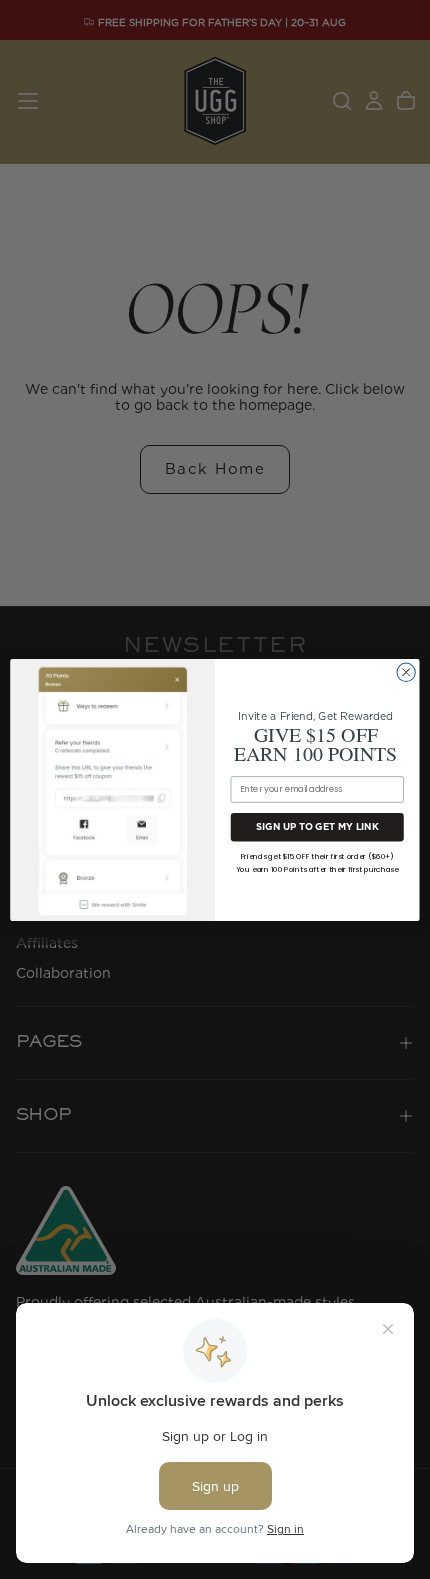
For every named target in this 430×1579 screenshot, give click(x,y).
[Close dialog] (406, 672)
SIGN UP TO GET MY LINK (317, 826)
